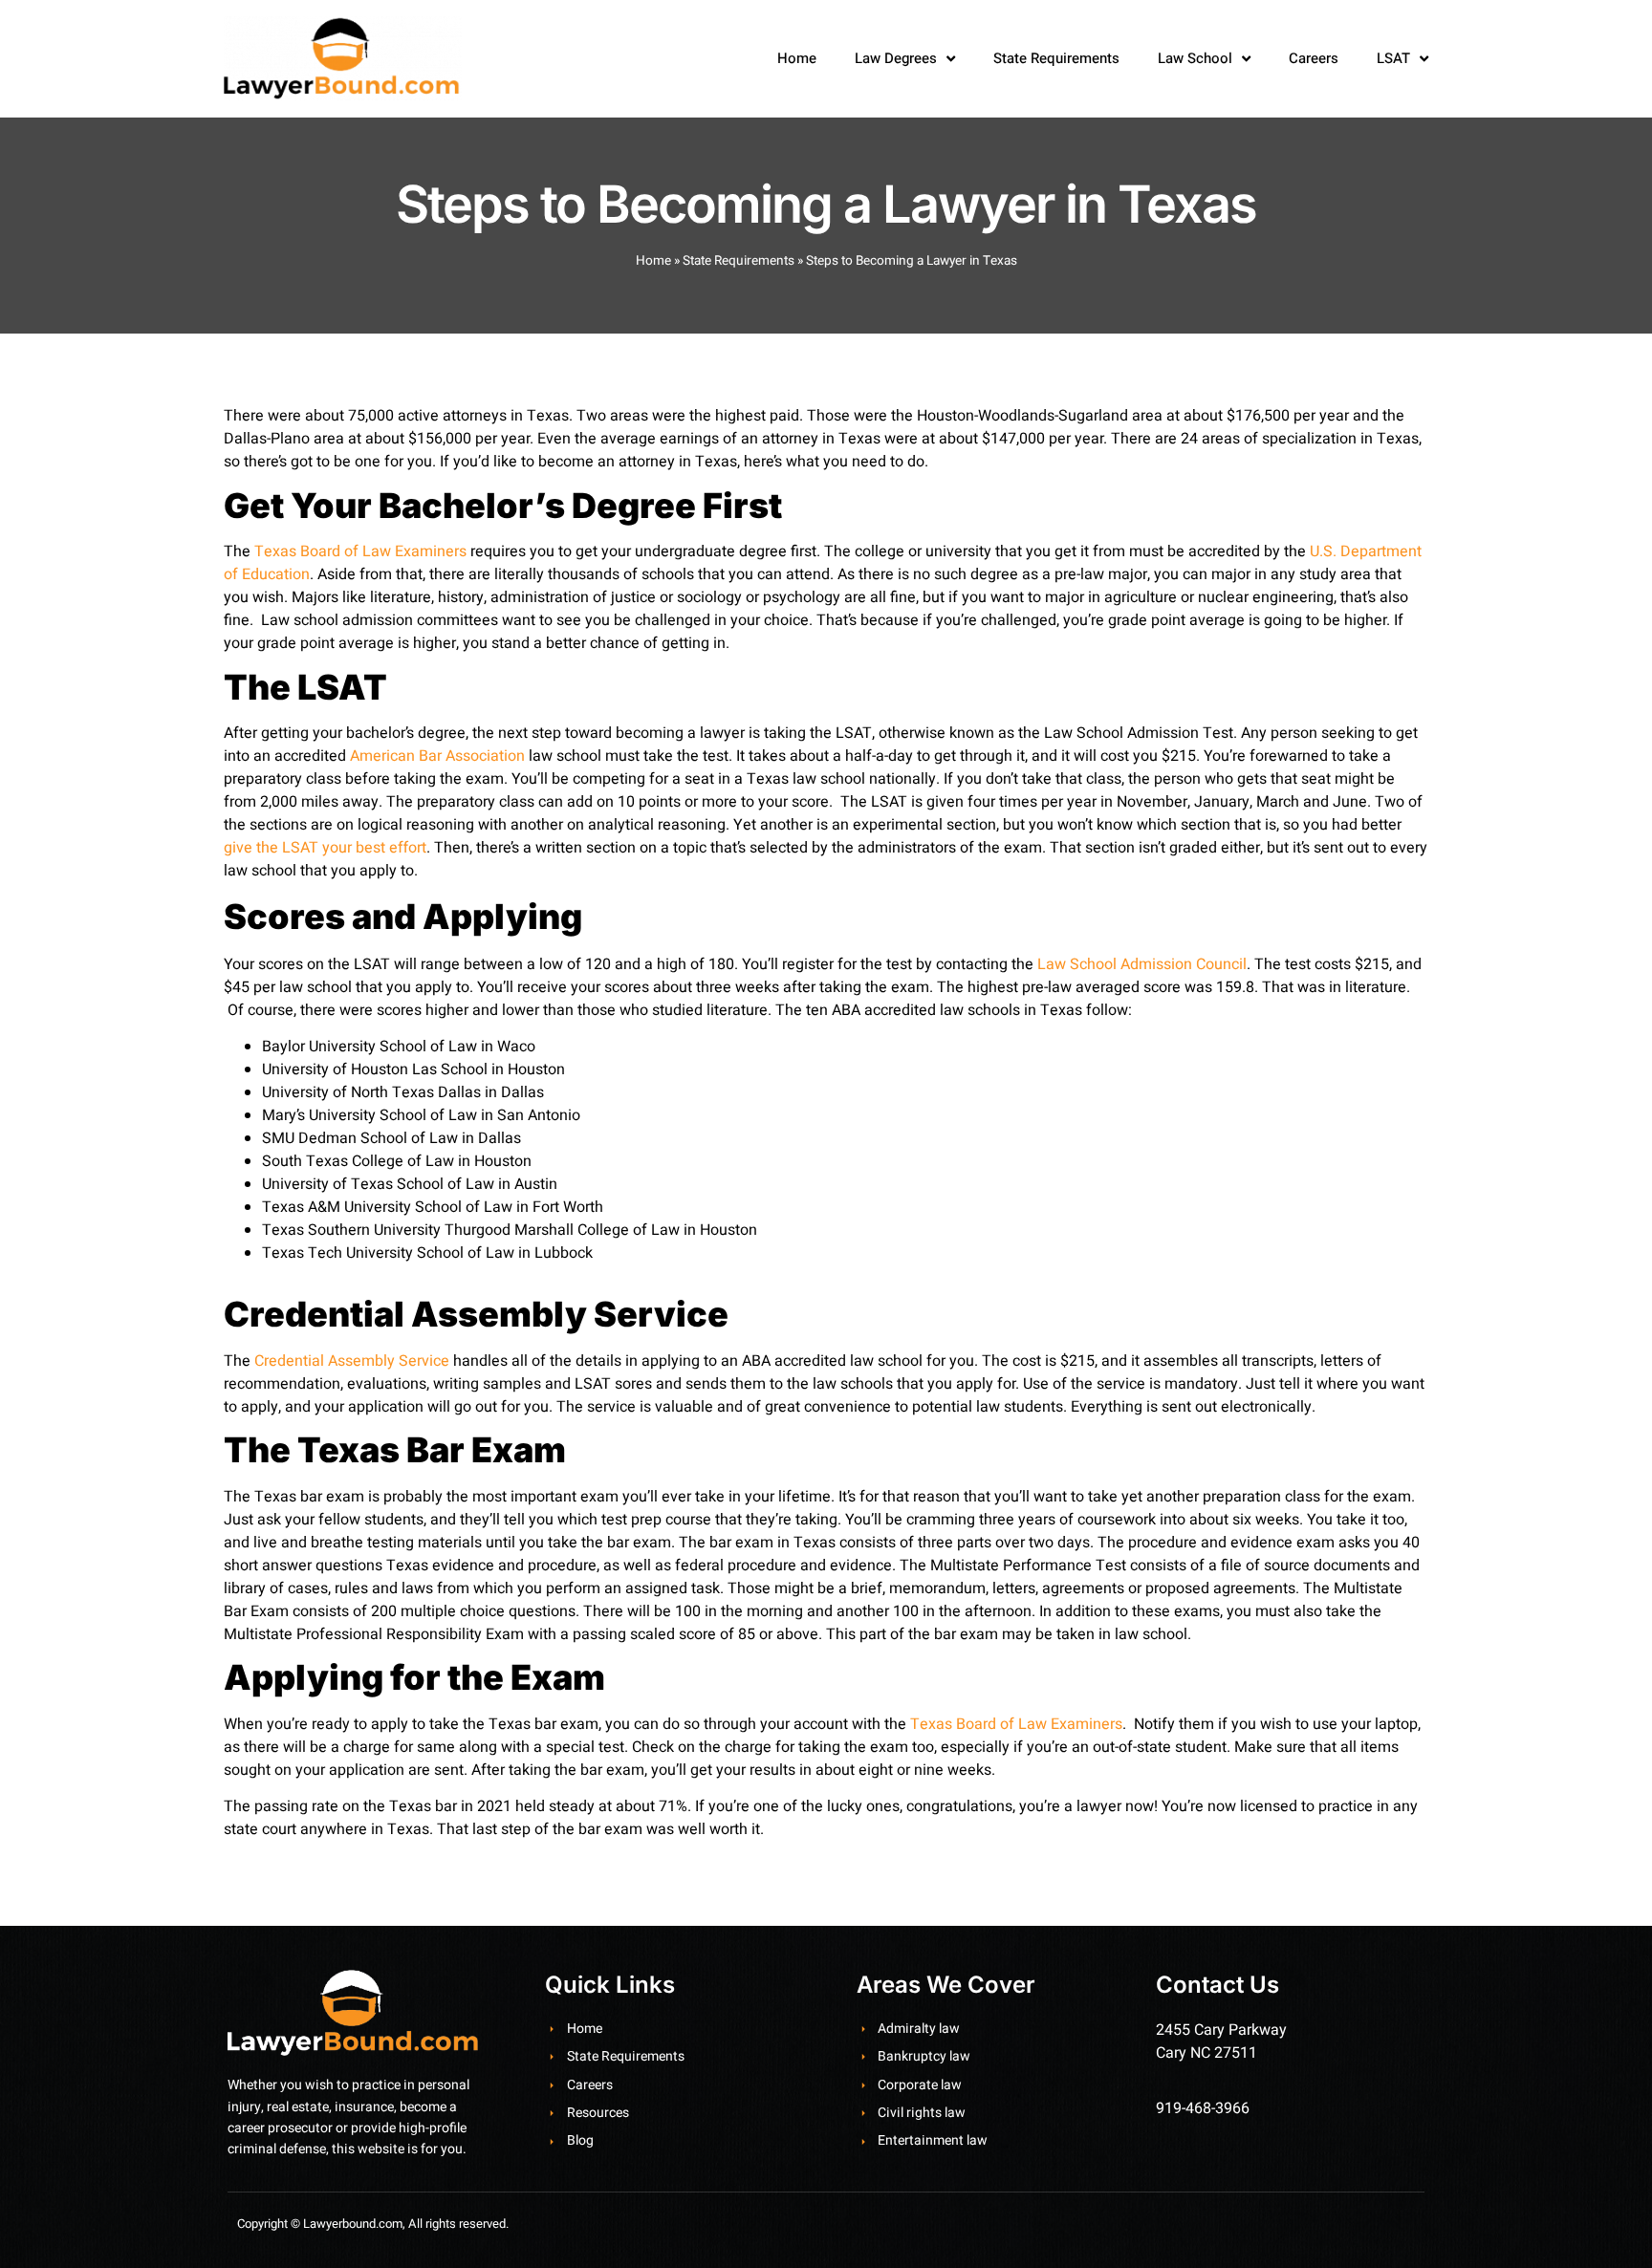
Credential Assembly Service (352, 1361)
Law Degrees (896, 58)
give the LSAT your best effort (325, 848)
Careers (1314, 58)
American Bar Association (437, 756)
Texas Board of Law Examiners (360, 551)
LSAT (1393, 58)
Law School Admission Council (1142, 964)
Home (797, 58)
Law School (1195, 58)
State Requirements (1056, 58)
